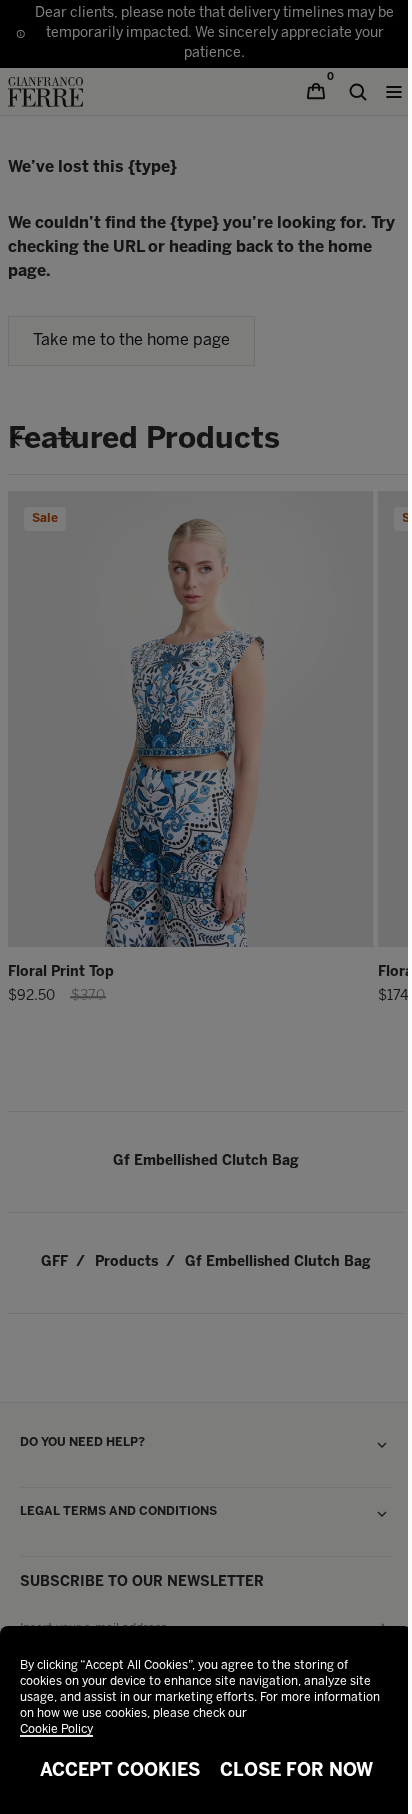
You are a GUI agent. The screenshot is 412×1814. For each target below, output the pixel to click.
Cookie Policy (56, 1729)
